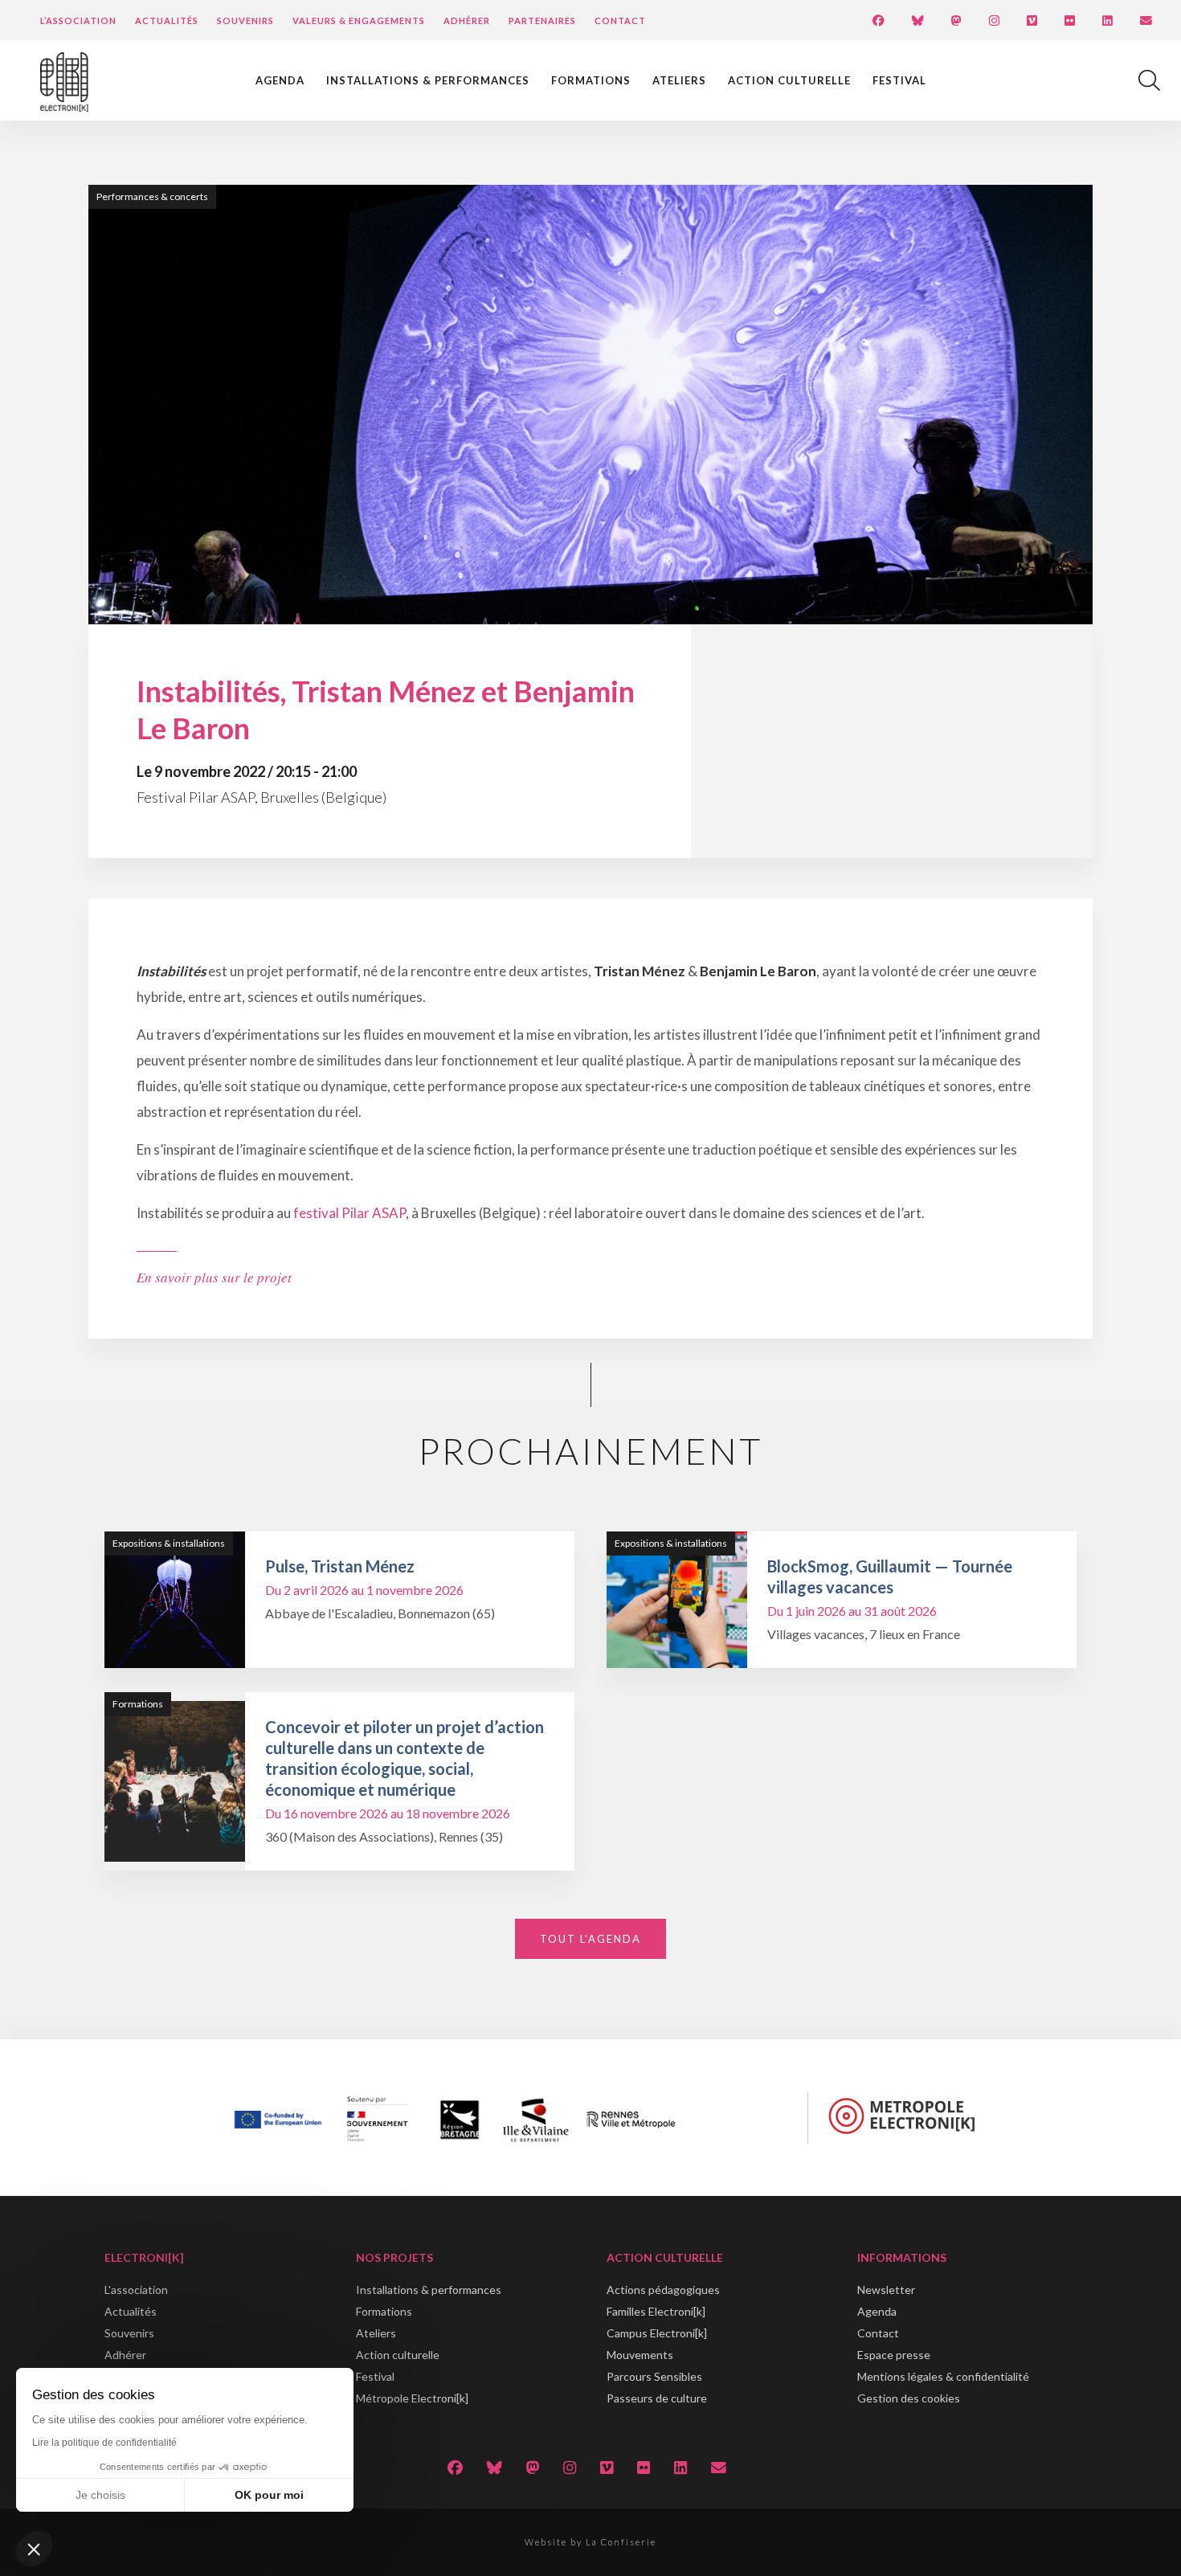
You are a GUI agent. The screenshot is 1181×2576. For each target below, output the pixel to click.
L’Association (78, 20)
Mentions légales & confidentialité (943, 2376)
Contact (620, 20)
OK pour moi (269, 2495)
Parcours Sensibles (654, 2376)
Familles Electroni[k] (656, 2311)
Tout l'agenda (590, 1939)
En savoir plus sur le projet (214, 1277)
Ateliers (679, 80)
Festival (899, 80)
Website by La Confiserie (590, 2542)
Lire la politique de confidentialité (104, 2443)
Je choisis (100, 2495)
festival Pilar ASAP (349, 1213)
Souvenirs (245, 20)
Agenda (280, 80)
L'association (136, 2290)
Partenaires (542, 20)
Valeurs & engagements (359, 20)
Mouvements (640, 2355)
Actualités (167, 20)
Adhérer (467, 20)
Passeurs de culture (657, 2398)
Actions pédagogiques (663, 2290)
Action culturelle (789, 80)
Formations (591, 80)
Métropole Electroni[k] (412, 2398)
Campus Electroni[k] (657, 2333)
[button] (34, 2549)
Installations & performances (428, 80)
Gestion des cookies (909, 2398)
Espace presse (894, 2355)
